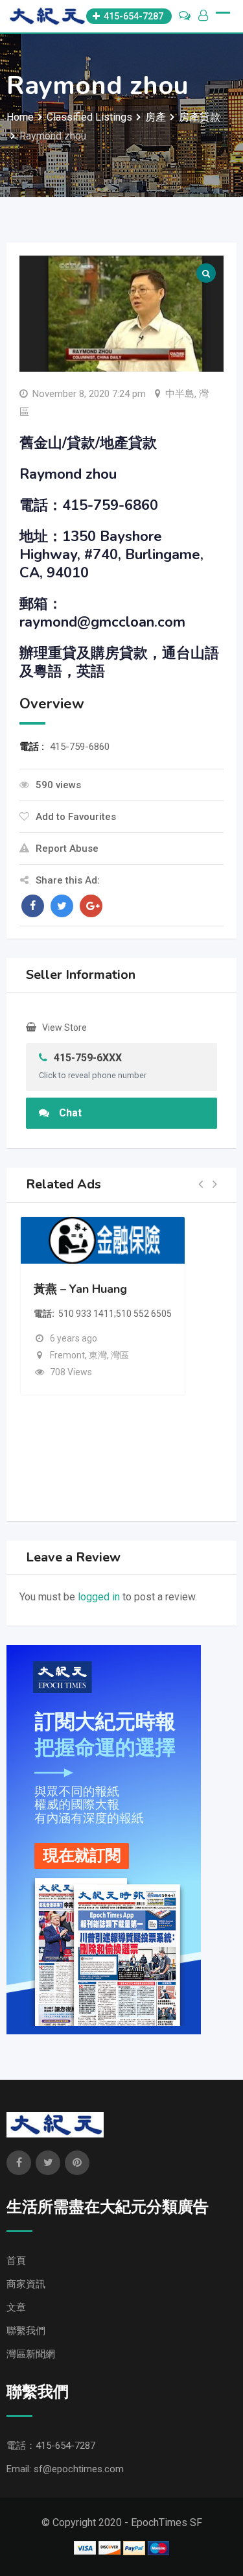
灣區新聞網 (31, 2354)
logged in (99, 1597)
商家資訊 (26, 2284)
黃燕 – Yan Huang (80, 1289)
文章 (16, 2307)
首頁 (16, 2261)
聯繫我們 (26, 2331)
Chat (70, 1113)
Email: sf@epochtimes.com (65, 2469)
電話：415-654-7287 (51, 2446)
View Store (64, 1028)
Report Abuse (67, 849)
